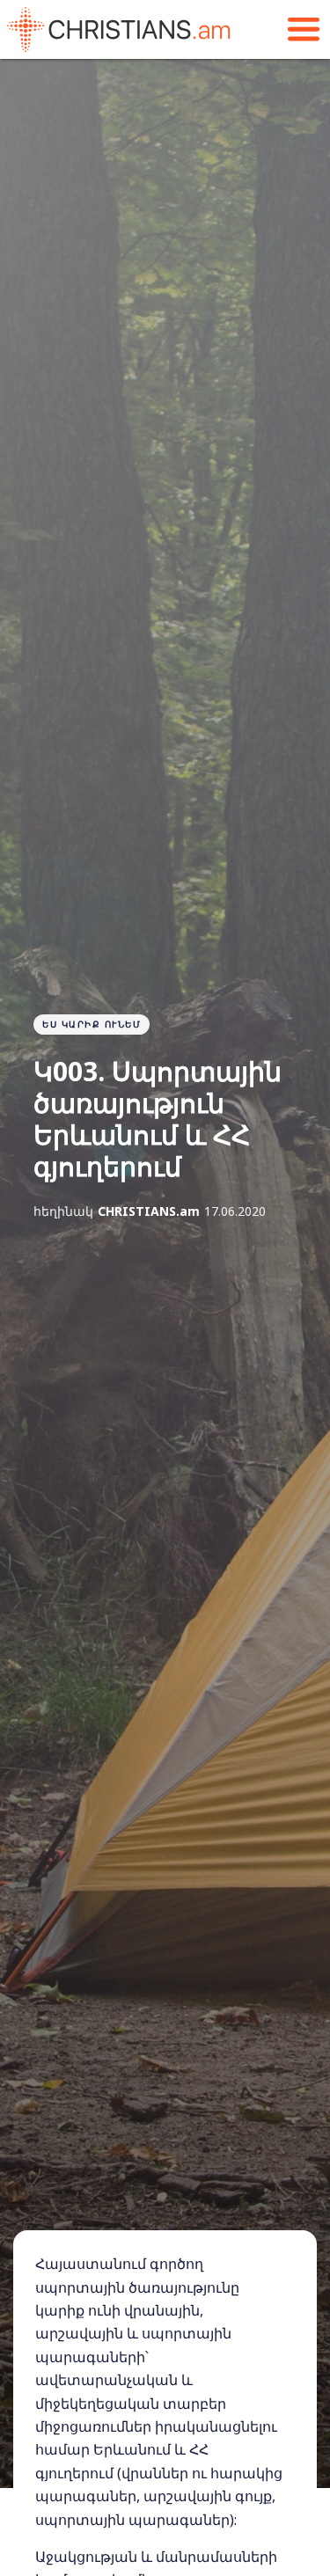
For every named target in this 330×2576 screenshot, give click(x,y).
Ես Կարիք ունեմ (92, 1024)
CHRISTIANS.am (149, 1211)
